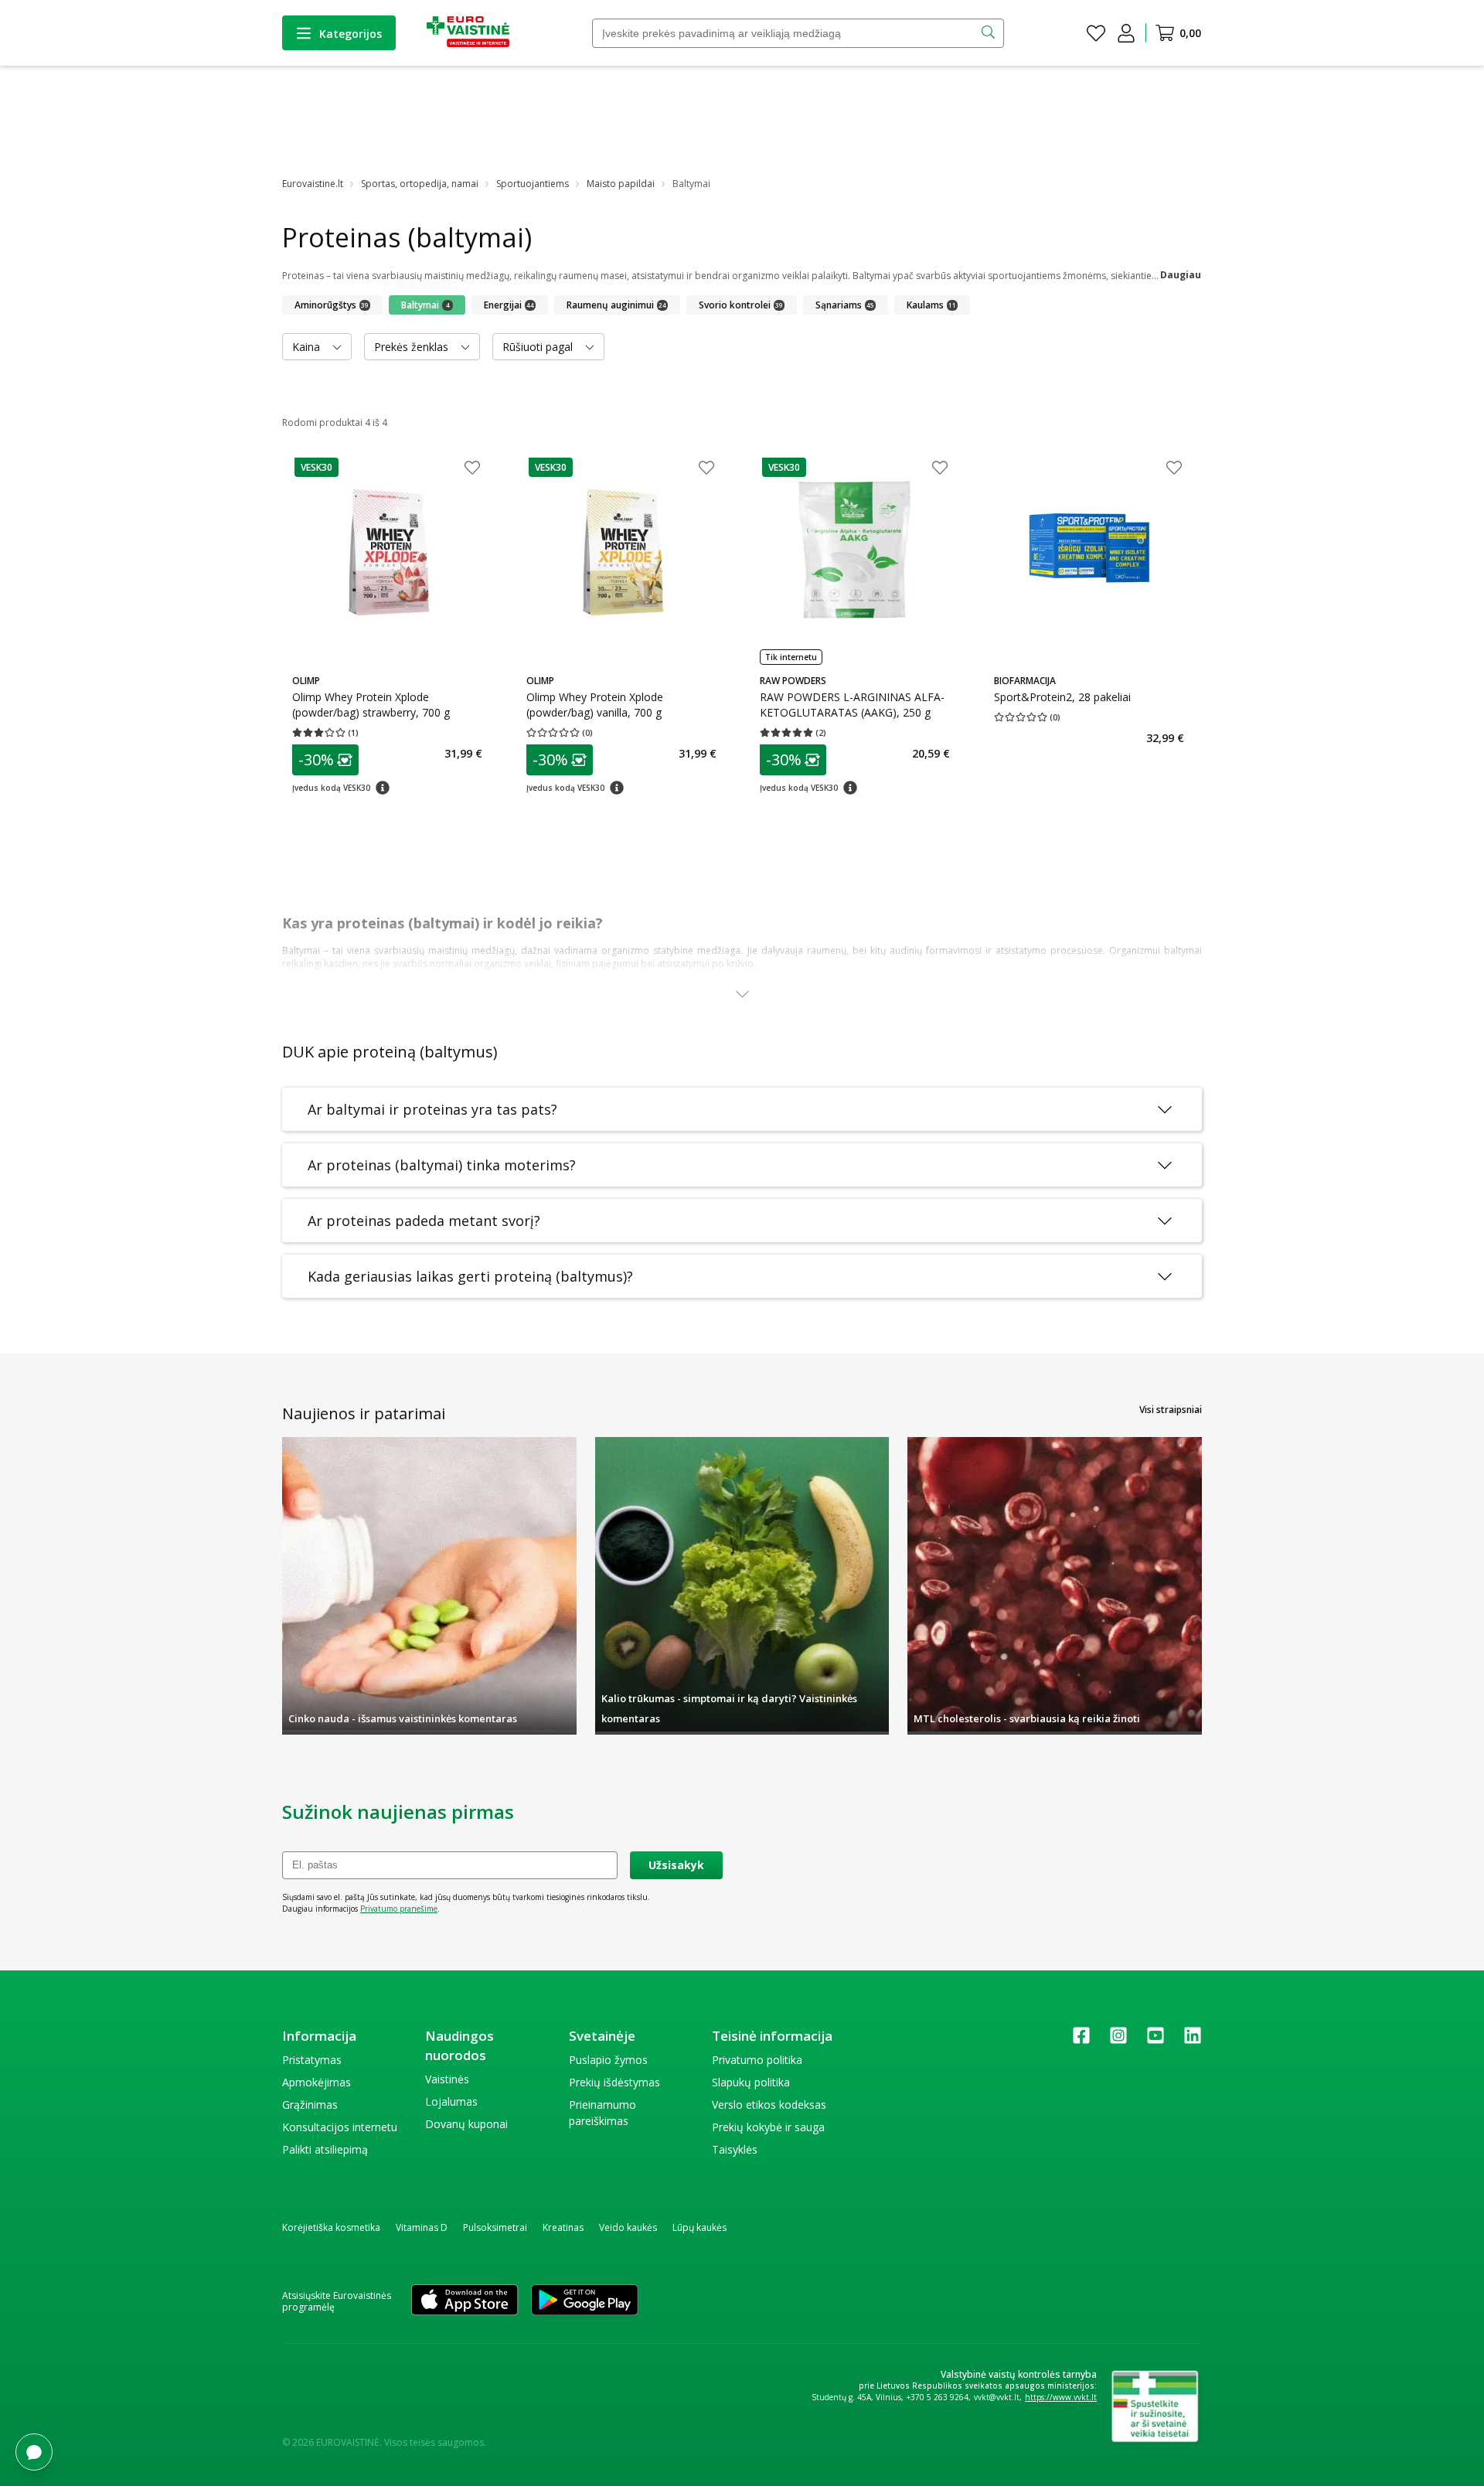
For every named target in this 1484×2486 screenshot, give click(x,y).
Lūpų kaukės (699, 2227)
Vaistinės (447, 2079)
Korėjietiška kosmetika (331, 2227)
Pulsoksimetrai (495, 2227)
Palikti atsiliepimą (325, 2149)
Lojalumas (451, 2101)
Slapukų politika (751, 2082)
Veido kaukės (628, 2227)
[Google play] (585, 2301)
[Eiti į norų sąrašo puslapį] (1096, 33)
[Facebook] (1081, 2040)
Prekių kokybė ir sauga (768, 2127)
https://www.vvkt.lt (1061, 2397)
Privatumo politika (757, 2060)
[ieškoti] (990, 33)
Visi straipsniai (1171, 1410)
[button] (317, 467)
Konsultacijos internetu (340, 2127)
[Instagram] (1118, 2040)
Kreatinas (563, 2227)
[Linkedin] (1193, 2040)
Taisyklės (735, 2149)
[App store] (465, 2301)
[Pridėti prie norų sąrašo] (472, 469)
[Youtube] (1156, 2040)
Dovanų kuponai (466, 2124)
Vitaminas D (422, 2227)
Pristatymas (312, 2060)
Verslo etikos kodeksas (769, 2105)
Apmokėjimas (317, 2082)
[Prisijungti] (1126, 33)
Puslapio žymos (608, 2060)
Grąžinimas (310, 2105)
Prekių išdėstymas (614, 2082)
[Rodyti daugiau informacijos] (742, 995)
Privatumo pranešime (399, 1909)
